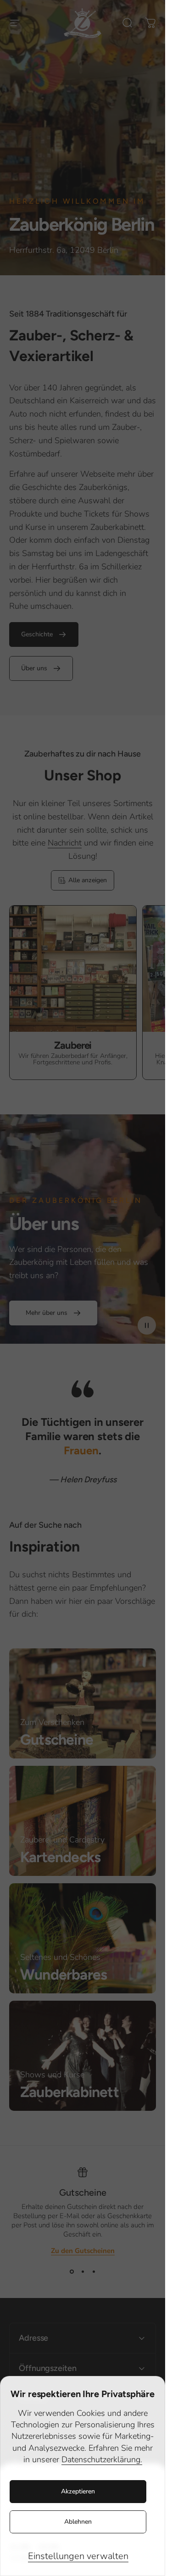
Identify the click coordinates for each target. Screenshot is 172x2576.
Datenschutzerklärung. (102, 2459)
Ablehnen (78, 2522)
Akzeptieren (78, 2491)
